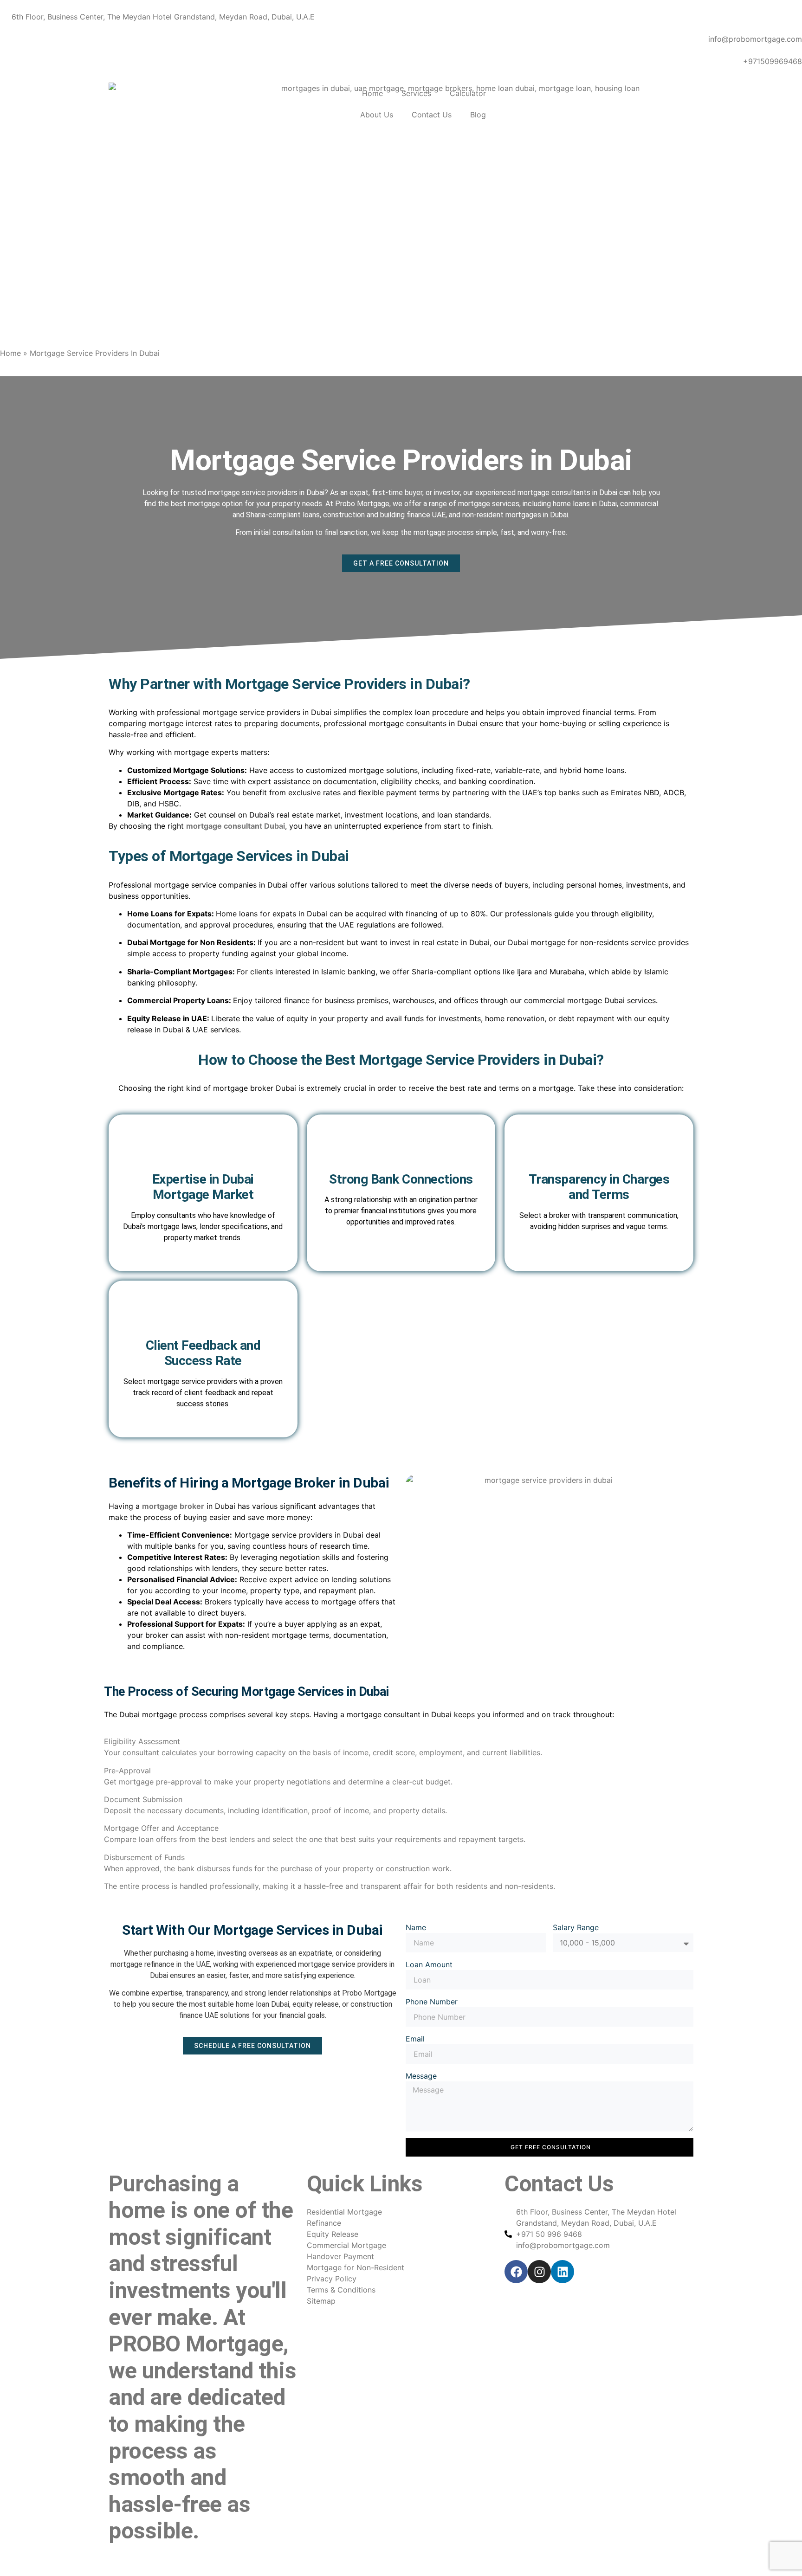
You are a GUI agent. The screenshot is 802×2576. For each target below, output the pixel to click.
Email (415, 2039)
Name (416, 1927)
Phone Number (432, 2002)
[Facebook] (516, 2272)
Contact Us (432, 115)
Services (416, 93)
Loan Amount (429, 1964)
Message (421, 2076)
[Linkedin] (563, 2272)
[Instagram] (539, 2272)
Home (372, 93)
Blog (478, 115)
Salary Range (576, 1927)
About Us (377, 115)
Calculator (468, 93)
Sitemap (123, 2559)
